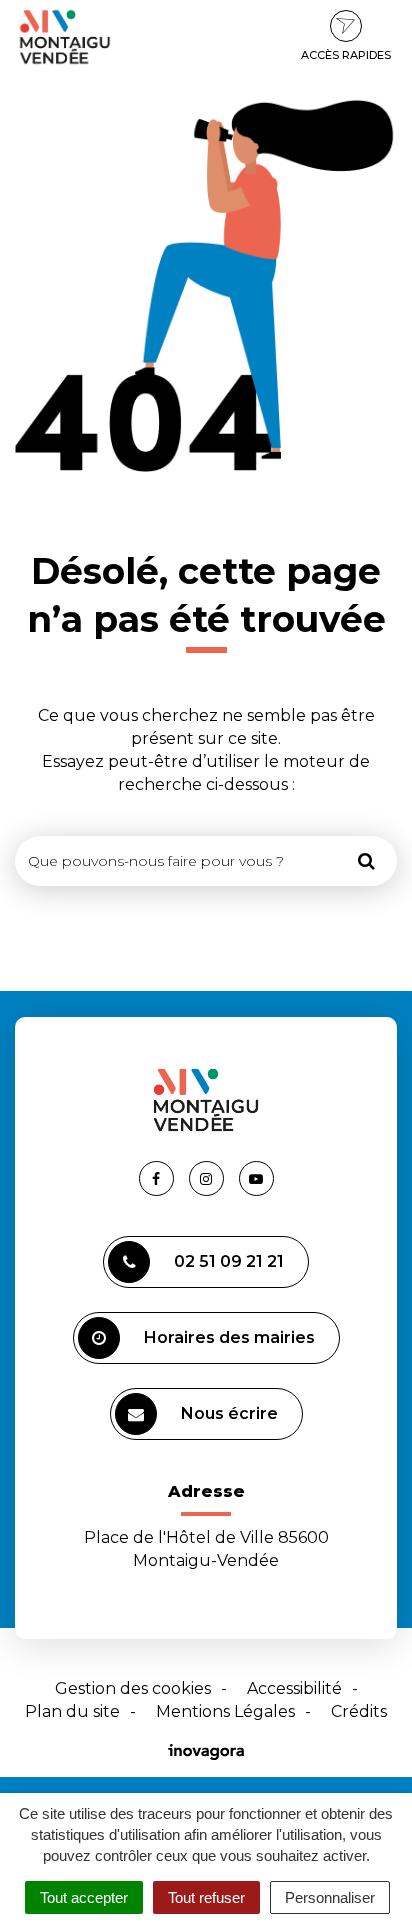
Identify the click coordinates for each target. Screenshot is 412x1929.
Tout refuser (206, 1897)
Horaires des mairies (229, 1337)
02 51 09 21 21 (229, 1261)
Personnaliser (330, 1897)
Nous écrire (229, 1413)
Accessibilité (294, 1688)
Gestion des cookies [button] (133, 1688)
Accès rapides (346, 55)
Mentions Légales (225, 1711)
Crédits (359, 1711)
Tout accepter (84, 1897)
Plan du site (72, 1711)
